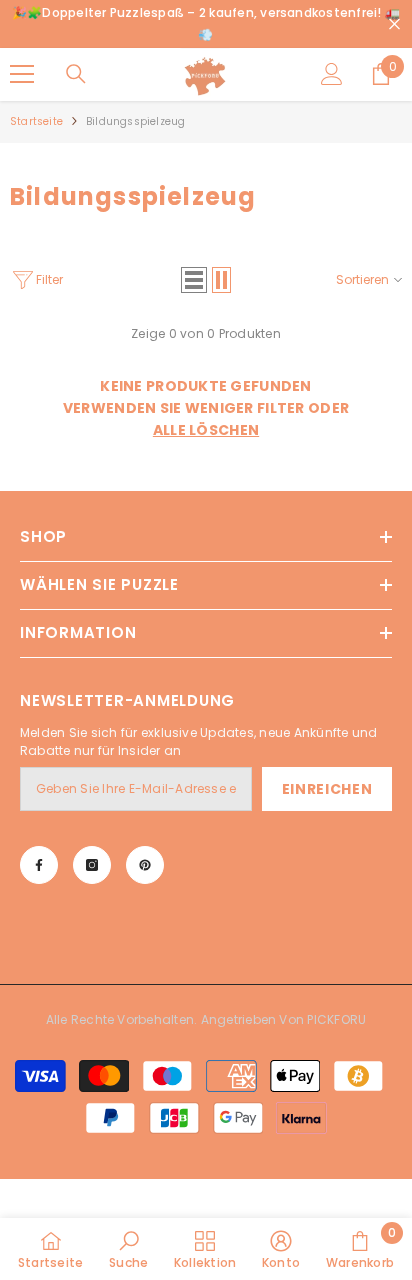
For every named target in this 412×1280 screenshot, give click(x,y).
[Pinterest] (145, 865)
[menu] (22, 74)
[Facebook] (39, 865)
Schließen (394, 24)
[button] (194, 280)
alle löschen (206, 430)
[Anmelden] (332, 74)
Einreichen (327, 789)
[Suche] (76, 74)
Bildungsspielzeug (135, 121)
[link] (128, 1249)
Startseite (36, 121)
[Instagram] (92, 865)
